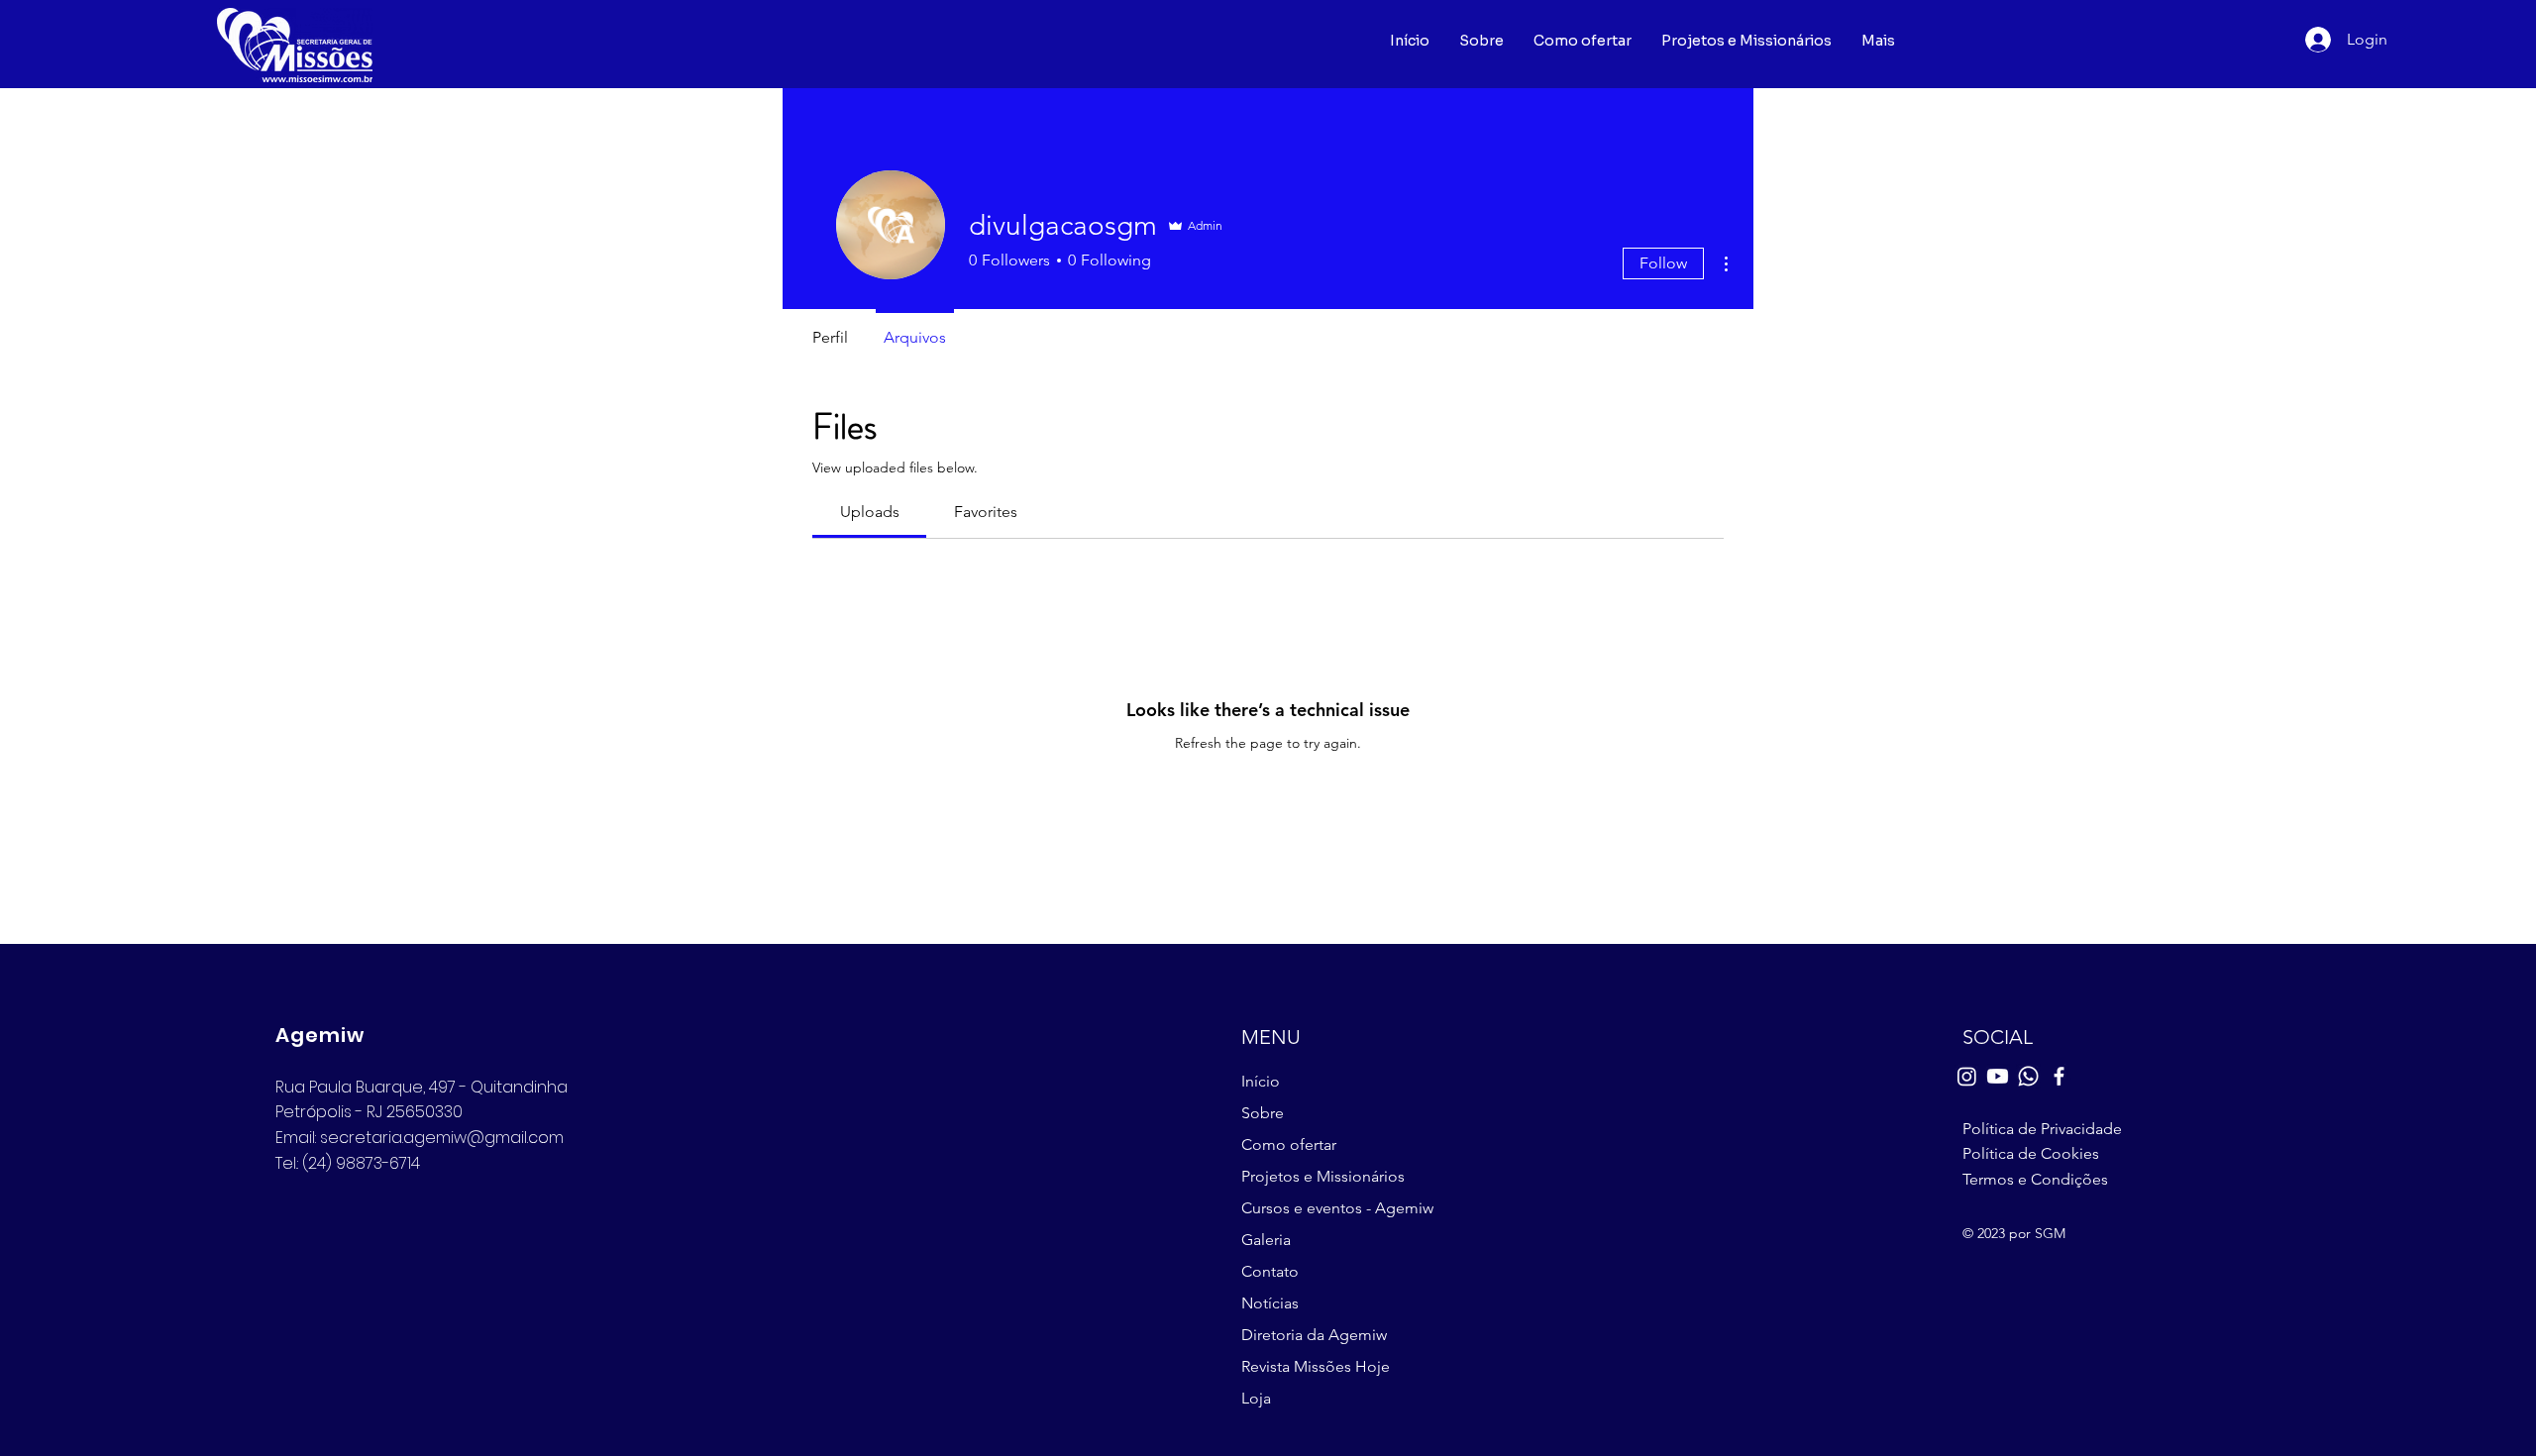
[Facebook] (2059, 1076)
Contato (1270, 1271)
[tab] (869, 512)
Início (1261, 1081)
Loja (1256, 1398)
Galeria (1266, 1240)
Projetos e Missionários (1323, 1176)
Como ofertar (1289, 1144)
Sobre (1263, 1113)
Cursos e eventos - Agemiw (1334, 1208)
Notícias (1270, 1303)
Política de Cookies (2031, 1153)
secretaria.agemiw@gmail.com (442, 1138)
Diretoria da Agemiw (1314, 1335)
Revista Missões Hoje (1316, 1366)
